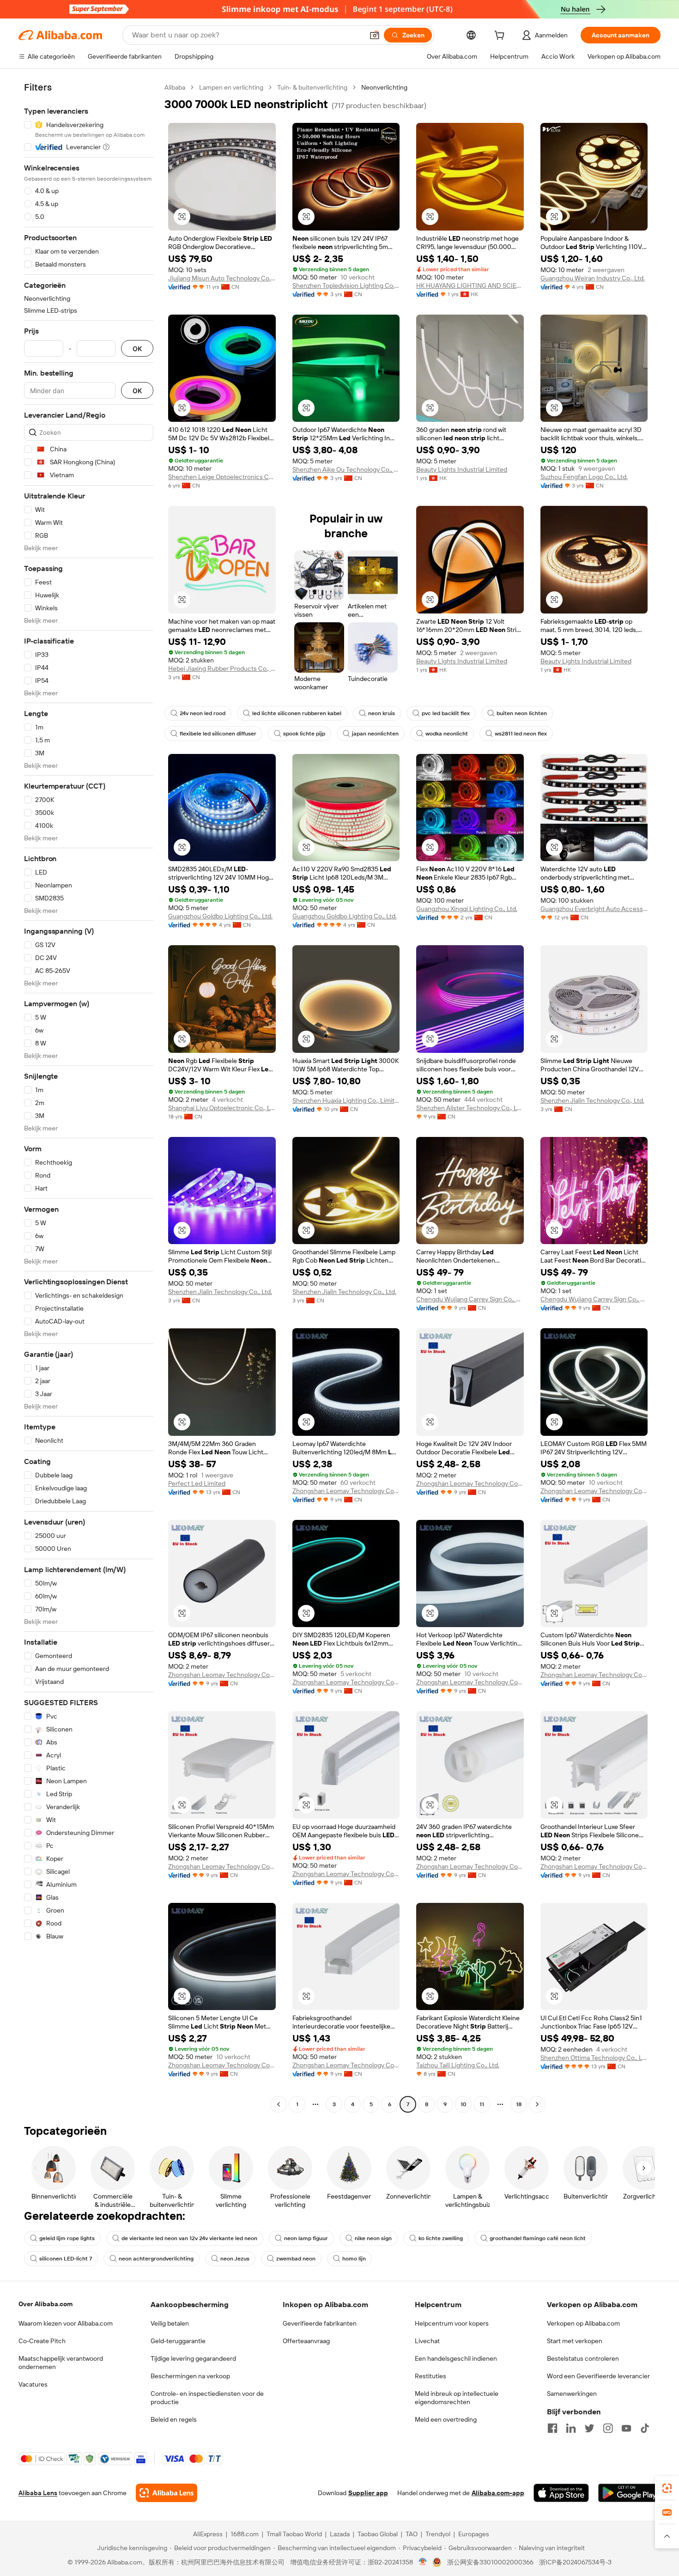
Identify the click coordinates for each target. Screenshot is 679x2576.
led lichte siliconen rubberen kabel (297, 713)
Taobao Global (378, 2534)
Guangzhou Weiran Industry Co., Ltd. (593, 278)
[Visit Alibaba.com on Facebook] (552, 2428)
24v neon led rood (203, 713)
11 (482, 2104)
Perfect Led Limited (197, 1483)
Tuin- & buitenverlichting (312, 87)
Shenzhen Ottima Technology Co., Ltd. (594, 2058)
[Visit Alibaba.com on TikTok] (645, 2428)
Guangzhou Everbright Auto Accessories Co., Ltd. (594, 909)
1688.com (245, 2534)
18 (519, 2104)
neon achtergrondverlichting (156, 2259)
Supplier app (368, 2493)
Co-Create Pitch (42, 2341)
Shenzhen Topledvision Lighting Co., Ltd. (346, 286)
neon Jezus (235, 2259)
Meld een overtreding (446, 2419)
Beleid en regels (174, 2419)
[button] (375, 35)
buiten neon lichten (522, 713)
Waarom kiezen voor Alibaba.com (66, 2323)
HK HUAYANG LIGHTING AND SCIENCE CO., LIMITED (470, 286)
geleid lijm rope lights (67, 2238)
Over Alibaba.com (45, 2304)
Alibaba (175, 87)
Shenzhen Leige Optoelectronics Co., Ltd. (222, 477)
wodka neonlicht (447, 734)
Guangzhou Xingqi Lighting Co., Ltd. (467, 909)
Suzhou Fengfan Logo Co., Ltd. (584, 477)
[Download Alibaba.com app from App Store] (561, 2493)
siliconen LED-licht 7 (66, 2259)
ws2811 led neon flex (521, 734)
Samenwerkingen (572, 2394)
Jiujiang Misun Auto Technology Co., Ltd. (222, 278)
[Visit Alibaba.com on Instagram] (608, 2428)
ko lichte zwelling (441, 2238)
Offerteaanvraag (306, 2341)
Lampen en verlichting (231, 87)
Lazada (340, 2534)
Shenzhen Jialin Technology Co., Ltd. (592, 1100)
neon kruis (382, 713)
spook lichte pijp (304, 734)
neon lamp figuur (306, 2238)
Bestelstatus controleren (583, 2358)
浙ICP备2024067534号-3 (575, 2562)
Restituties (430, 2376)
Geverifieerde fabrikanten (320, 2323)
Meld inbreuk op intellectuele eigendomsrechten (457, 2398)
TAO (412, 2534)
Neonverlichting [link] (384, 87)
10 (464, 2104)
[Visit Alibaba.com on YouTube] (626, 2428)
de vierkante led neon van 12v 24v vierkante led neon (189, 2238)
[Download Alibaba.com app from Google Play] (629, 2493)
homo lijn (354, 2259)
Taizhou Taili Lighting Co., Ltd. (458, 2065)
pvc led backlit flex (446, 713)
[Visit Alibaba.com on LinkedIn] (571, 2428)
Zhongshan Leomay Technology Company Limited (346, 1491)
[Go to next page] (537, 2104)
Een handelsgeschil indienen (456, 2358)
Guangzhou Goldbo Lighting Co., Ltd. (220, 916)
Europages (474, 2534)
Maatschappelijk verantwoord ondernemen (61, 2363)
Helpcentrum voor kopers (452, 2323)
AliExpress (208, 2534)
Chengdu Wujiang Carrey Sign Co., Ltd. (470, 1299)
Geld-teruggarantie (178, 2341)
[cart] (501, 36)
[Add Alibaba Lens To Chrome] (167, 2493)
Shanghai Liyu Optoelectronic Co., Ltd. (222, 1108)
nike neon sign (373, 2238)
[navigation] (89, 1097)
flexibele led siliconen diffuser (218, 734)
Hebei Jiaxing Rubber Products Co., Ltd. (222, 668)
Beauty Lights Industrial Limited (462, 469)
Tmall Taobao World (294, 2534)
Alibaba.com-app (498, 2493)
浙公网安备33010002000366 (490, 2562)
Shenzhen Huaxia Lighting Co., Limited (346, 1100)
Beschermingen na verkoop (190, 2376)
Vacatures (33, 2384)
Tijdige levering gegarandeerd (193, 2358)
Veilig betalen (170, 2323)
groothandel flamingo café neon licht (538, 2238)
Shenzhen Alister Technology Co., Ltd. (470, 1108)
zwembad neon (296, 2259)
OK (137, 349)
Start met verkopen (575, 2341)
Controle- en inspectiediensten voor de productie (207, 2398)
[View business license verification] (423, 2562)
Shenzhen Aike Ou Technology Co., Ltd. (346, 469)
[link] (667, 2488)
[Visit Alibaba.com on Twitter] (589, 2428)
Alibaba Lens (38, 2493)
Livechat (427, 2341)
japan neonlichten (375, 734)
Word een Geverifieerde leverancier (598, 2376)
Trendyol (438, 2534)
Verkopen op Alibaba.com (583, 2323)
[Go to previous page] (279, 2104)
